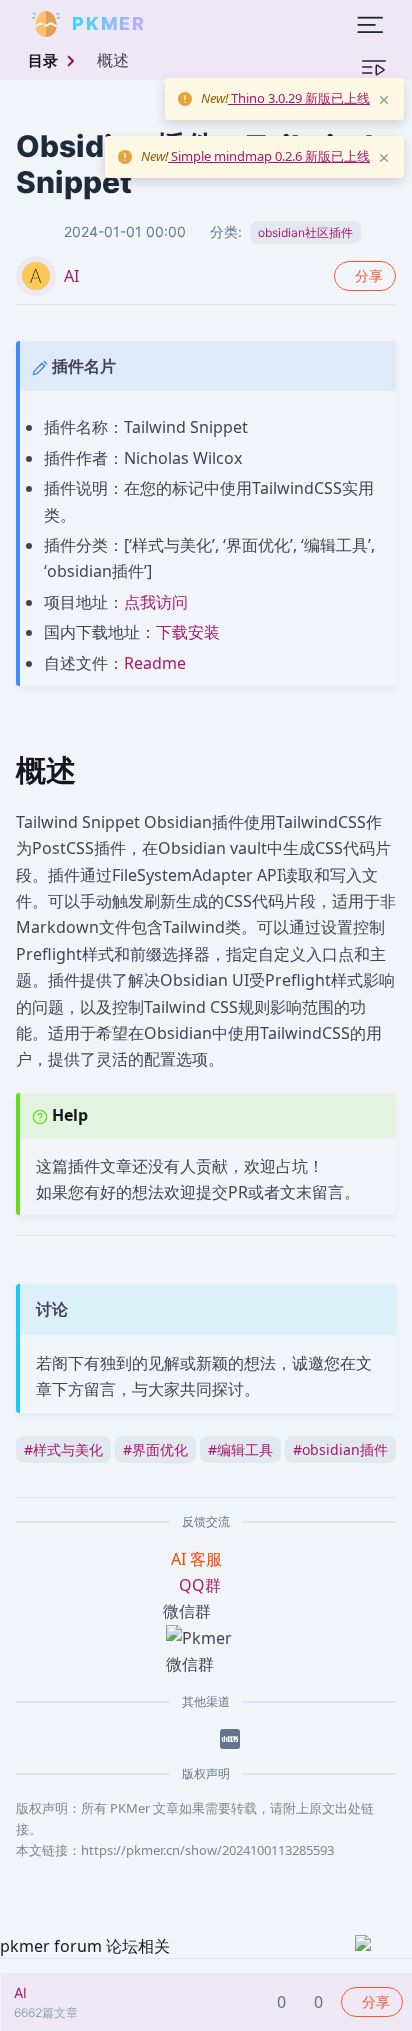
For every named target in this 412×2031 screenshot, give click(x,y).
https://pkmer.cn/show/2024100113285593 (207, 1850)
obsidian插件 (340, 1449)
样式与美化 (63, 1449)
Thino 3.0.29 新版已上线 (299, 98)
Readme (155, 663)
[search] (194, 24)
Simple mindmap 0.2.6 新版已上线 (269, 156)
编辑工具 (240, 1449)
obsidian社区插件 (305, 232)
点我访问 (156, 602)
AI (71, 276)
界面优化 (155, 1449)
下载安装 (188, 632)
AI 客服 (198, 1559)
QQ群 (200, 1585)
